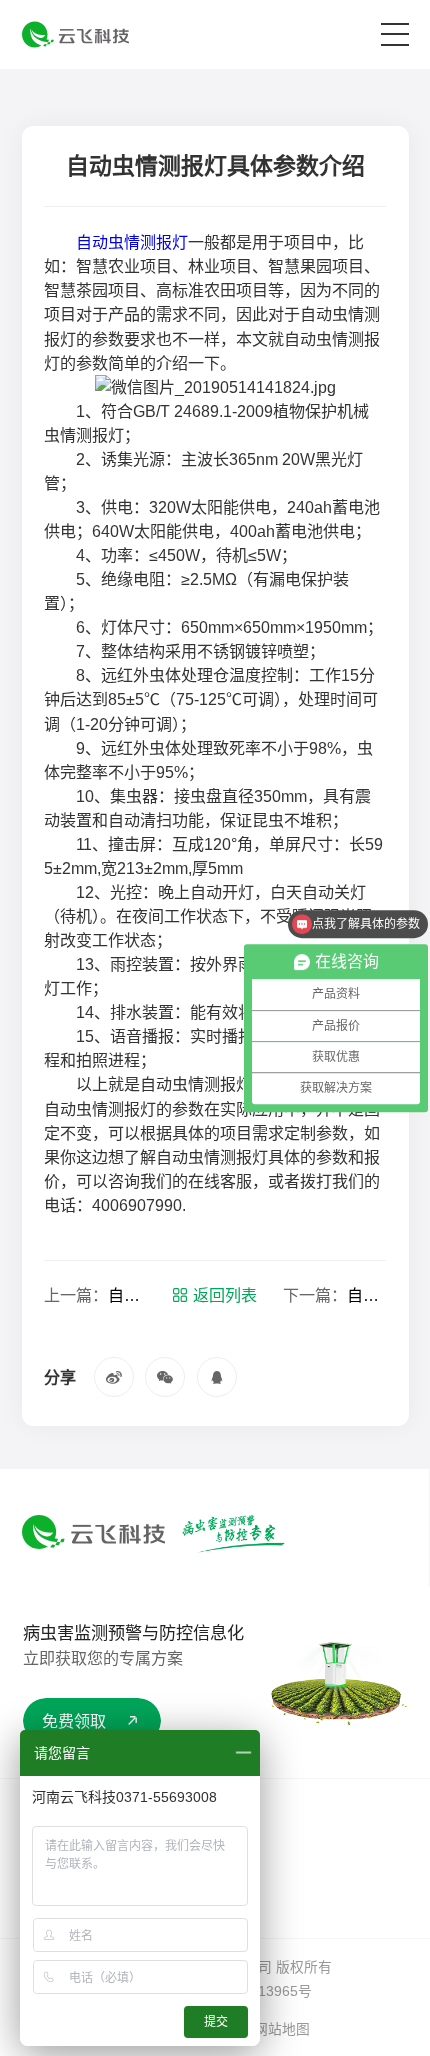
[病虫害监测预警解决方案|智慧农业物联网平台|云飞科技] (75, 34)
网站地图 (282, 2029)
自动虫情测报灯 (132, 242)
